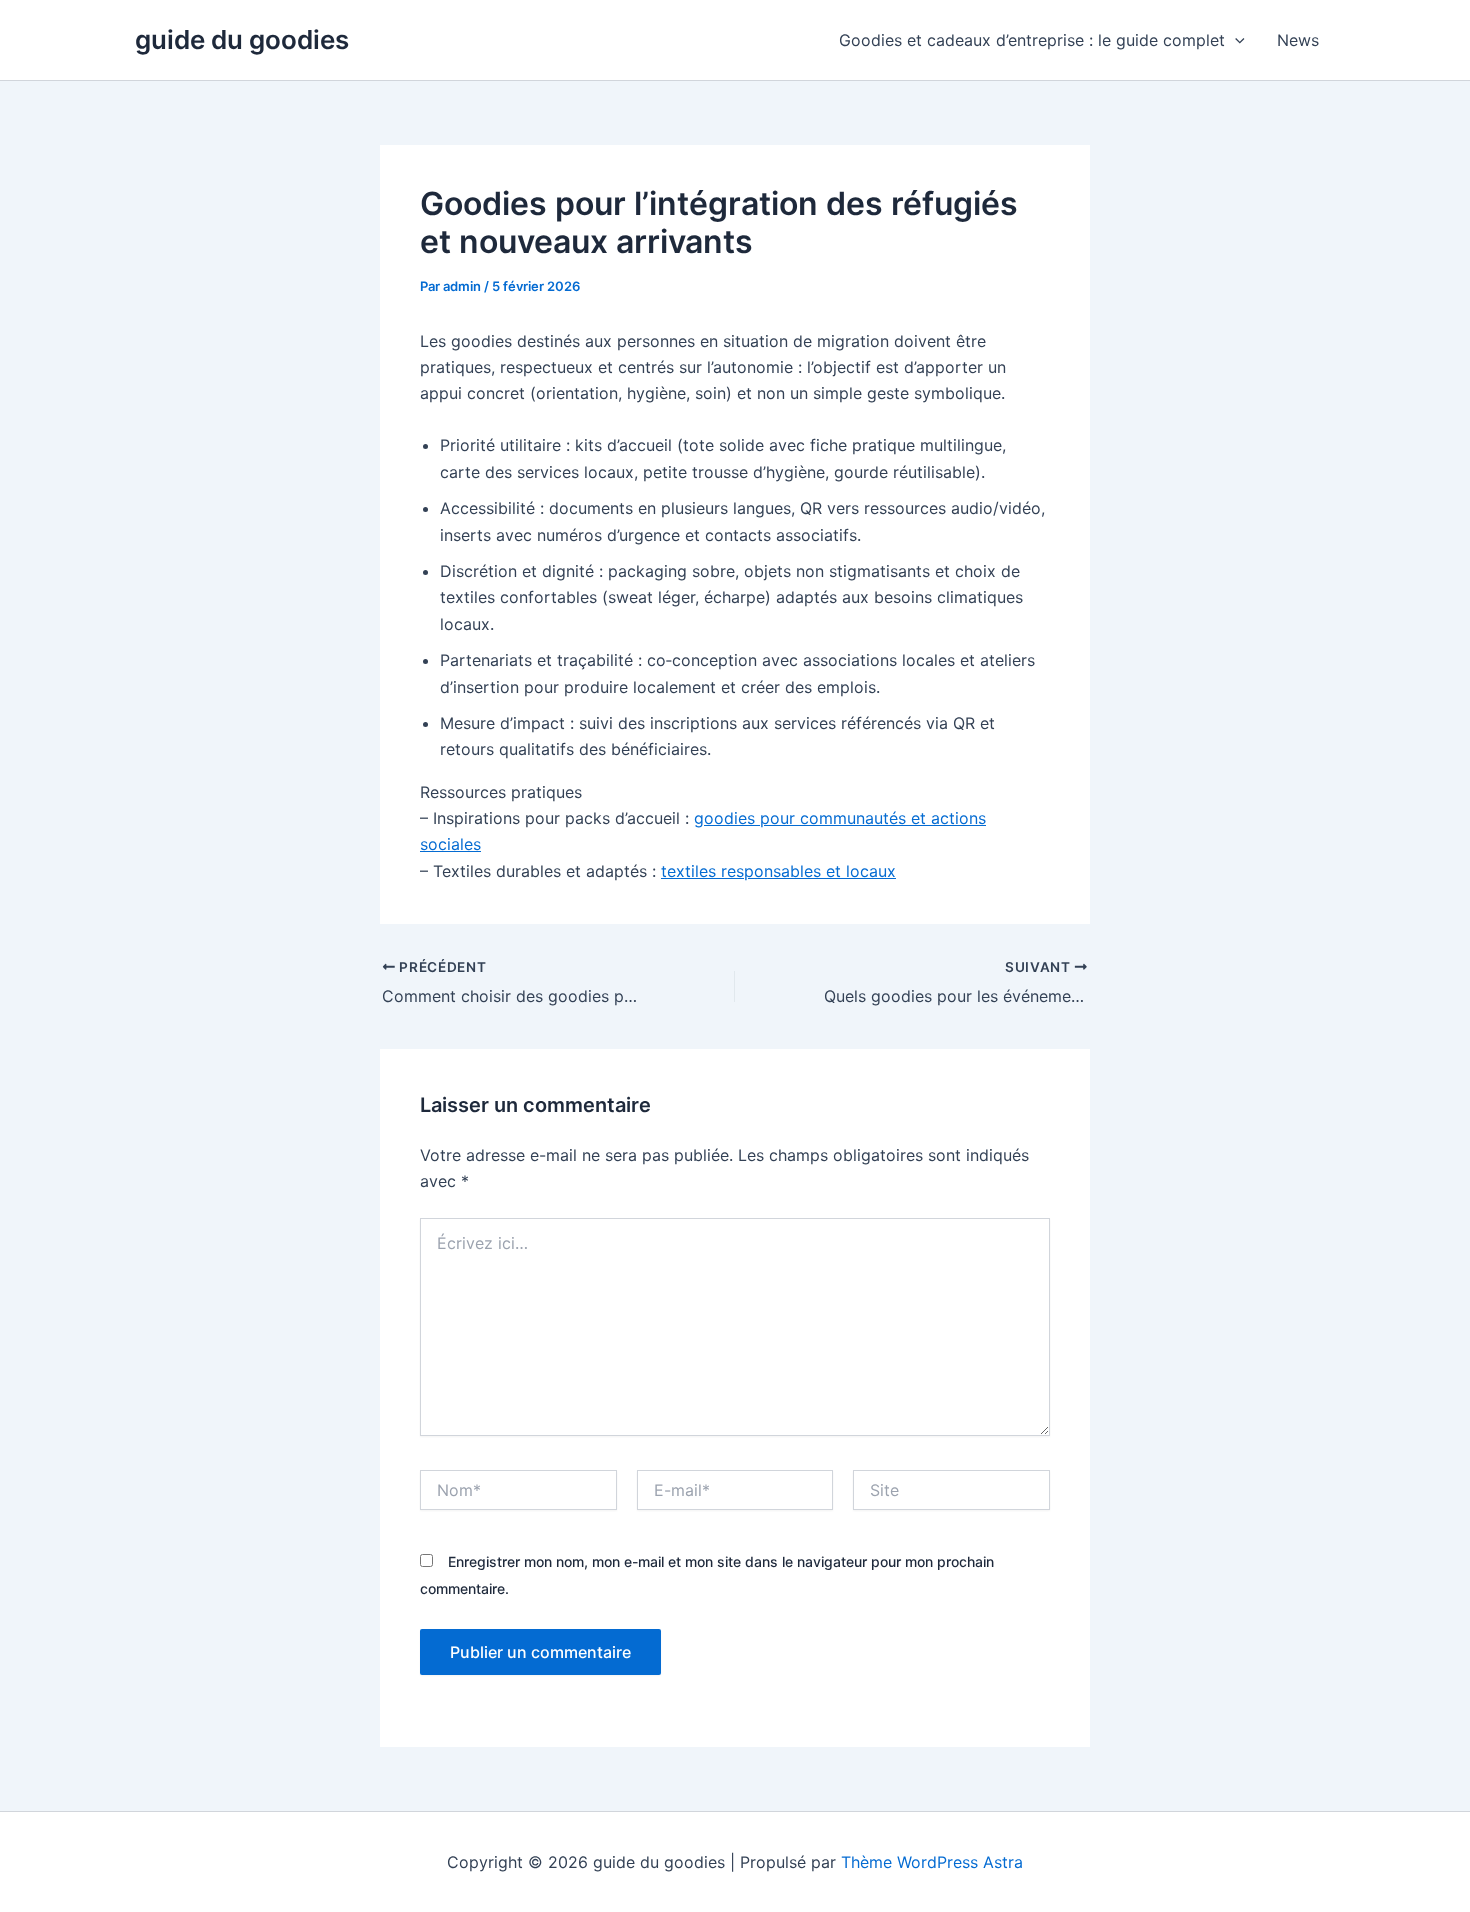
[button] (1235, 40)
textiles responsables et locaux (778, 871)
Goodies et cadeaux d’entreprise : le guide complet (1032, 40)
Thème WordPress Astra (932, 1862)
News (1298, 40)
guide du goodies (242, 39)
